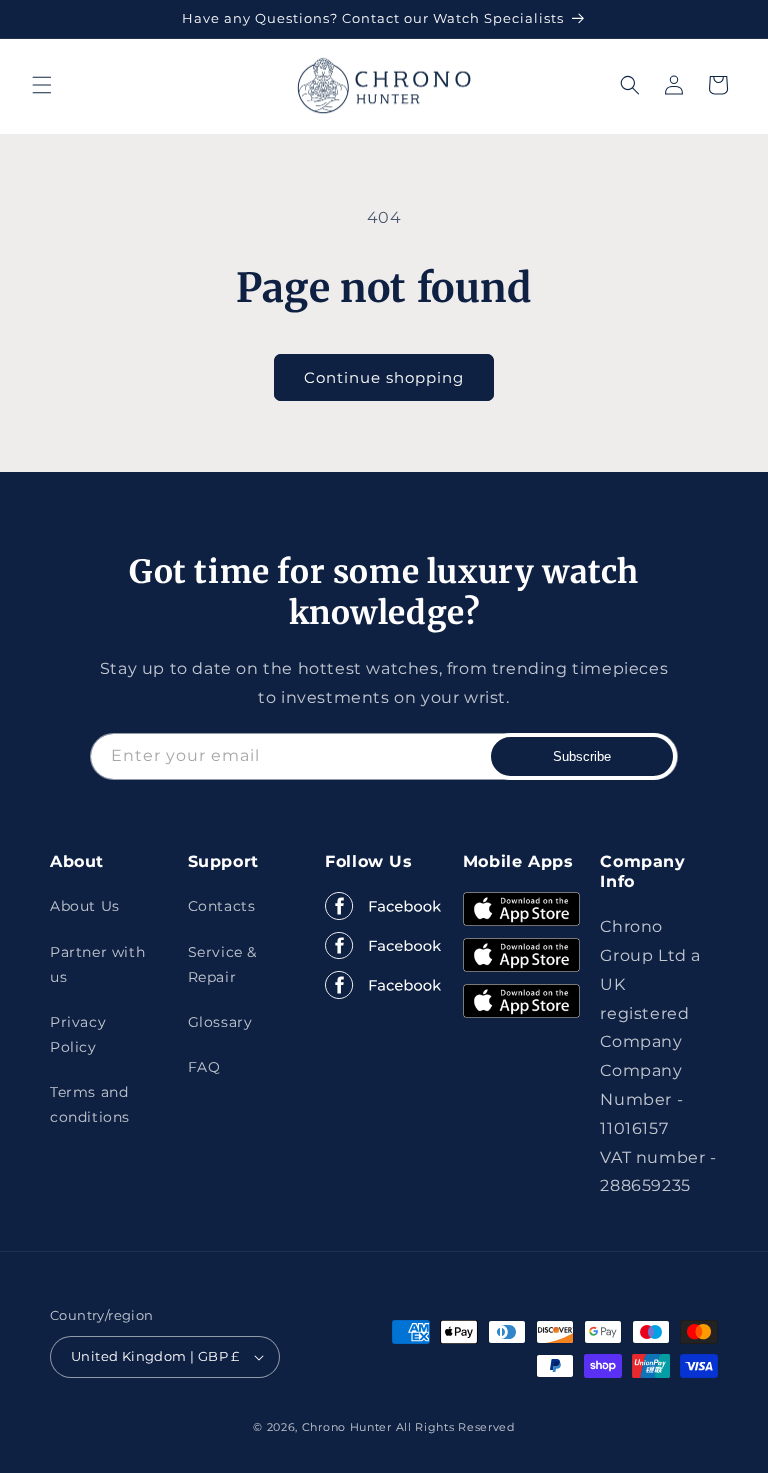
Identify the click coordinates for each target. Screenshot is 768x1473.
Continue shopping (384, 377)
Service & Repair (222, 964)
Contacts (222, 906)
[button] (42, 85)
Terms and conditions (90, 1104)
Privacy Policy (78, 1034)
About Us (85, 906)
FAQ (204, 1067)
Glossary (220, 1022)
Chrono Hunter (349, 1427)
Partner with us (97, 964)
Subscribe (582, 756)
